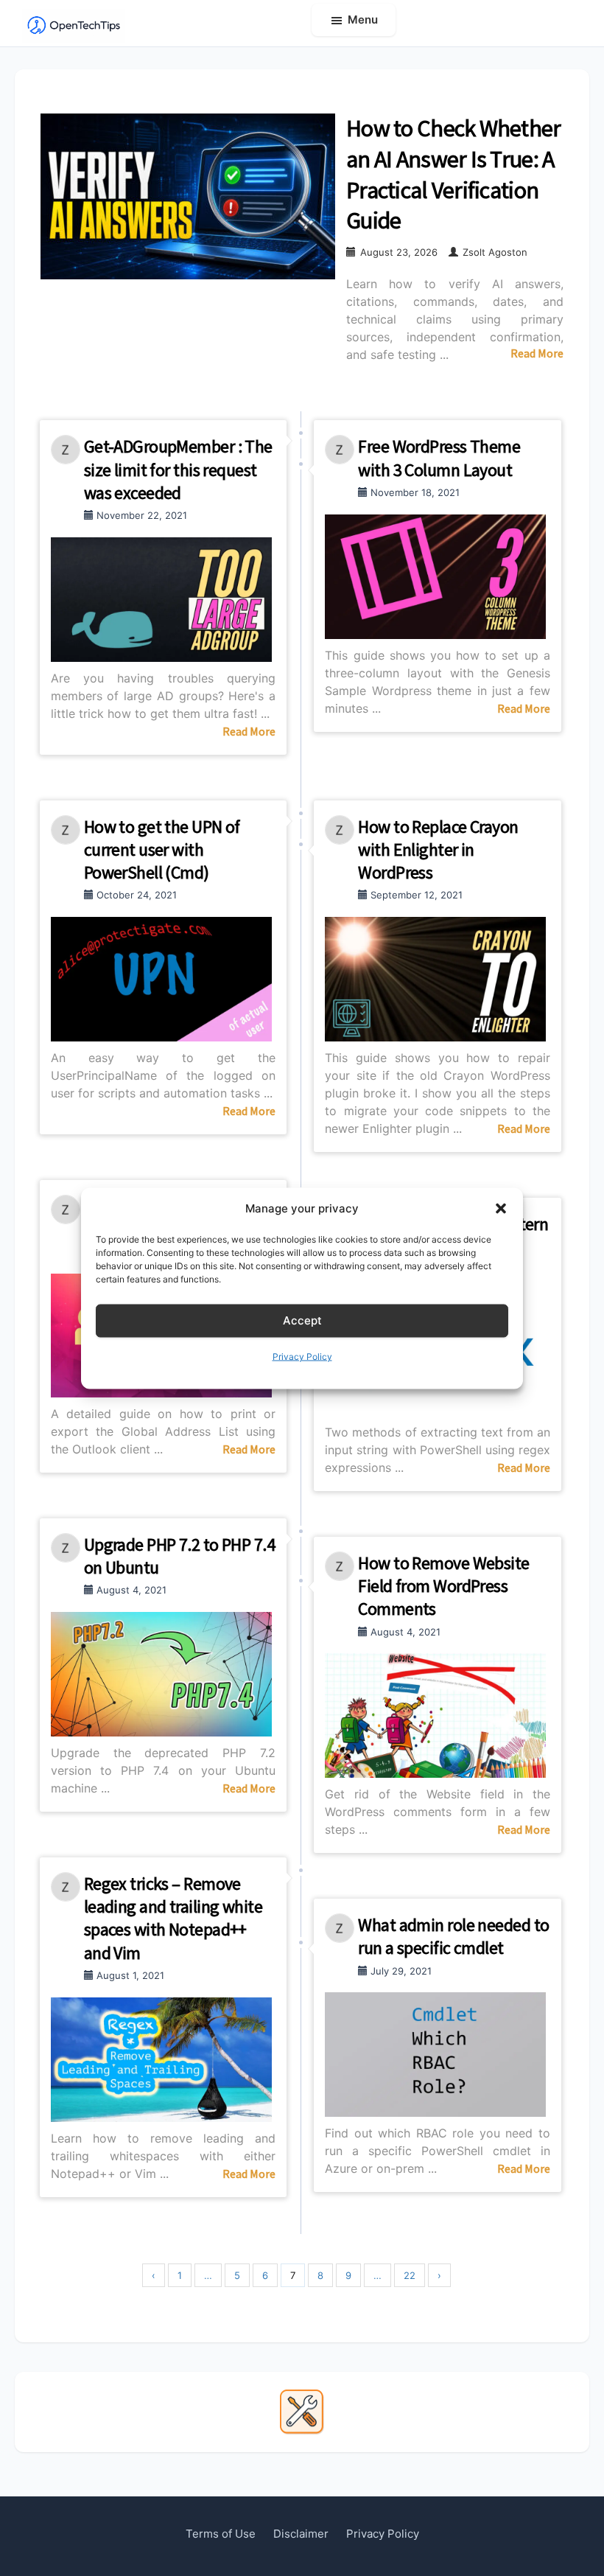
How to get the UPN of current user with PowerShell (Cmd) (162, 849)
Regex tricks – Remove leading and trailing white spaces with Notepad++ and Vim (173, 1918)
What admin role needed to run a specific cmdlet (453, 1936)
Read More (537, 353)
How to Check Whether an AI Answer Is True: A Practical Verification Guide (454, 174)
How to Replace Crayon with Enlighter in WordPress (438, 849)
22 (410, 2275)
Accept (302, 1320)
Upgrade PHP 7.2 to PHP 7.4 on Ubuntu (179, 1556)
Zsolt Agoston (495, 252)
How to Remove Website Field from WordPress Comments (443, 1586)
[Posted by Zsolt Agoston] (67, 450)
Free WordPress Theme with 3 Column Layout (439, 458)
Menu (363, 20)
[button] (501, 1208)
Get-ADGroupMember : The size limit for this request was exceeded (178, 469)
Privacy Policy (302, 1356)
